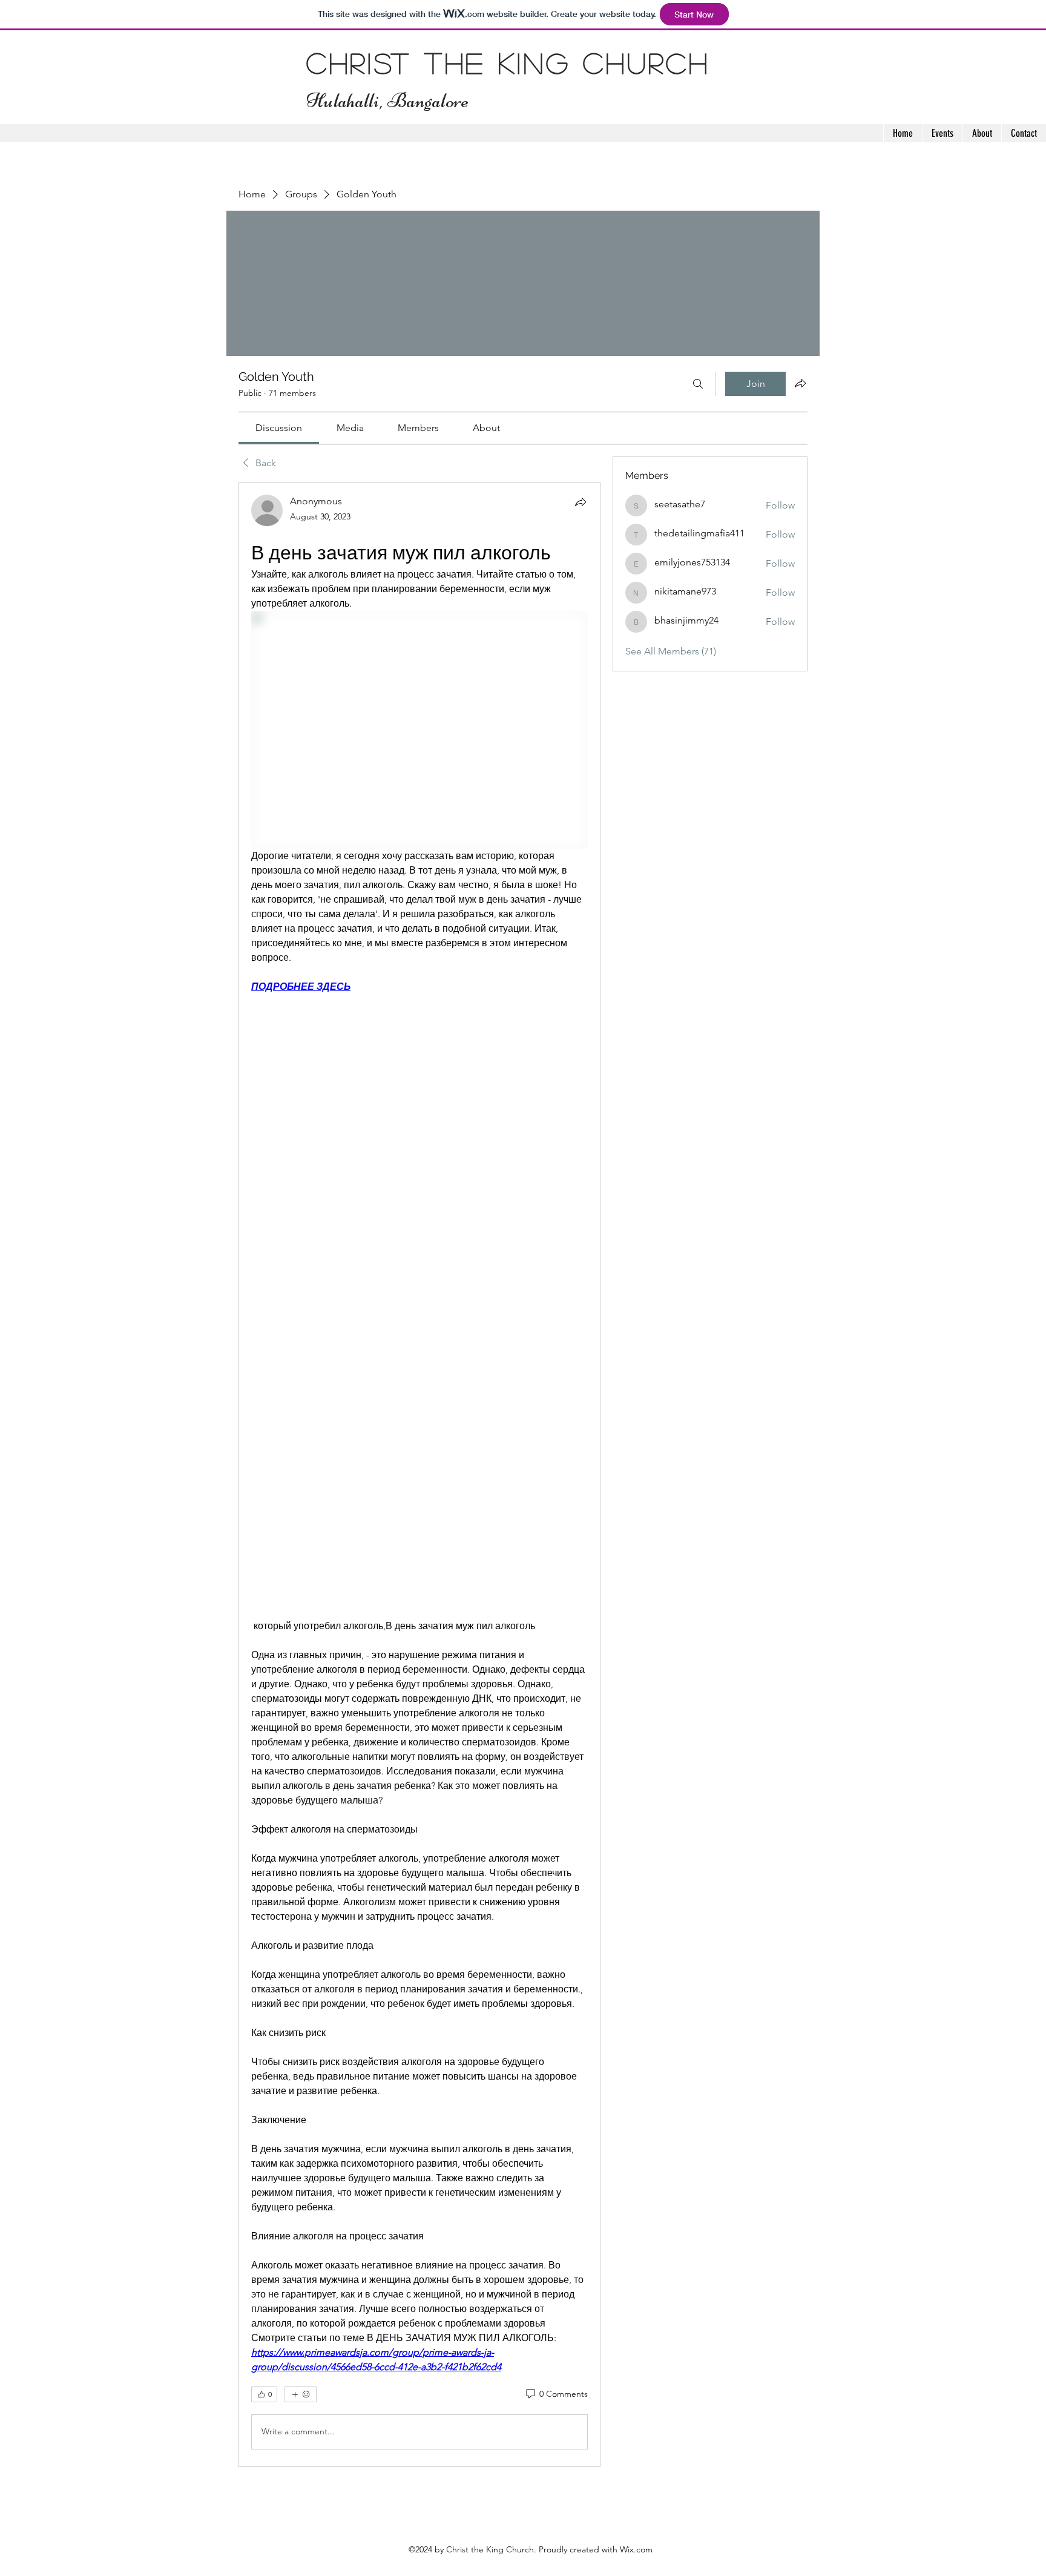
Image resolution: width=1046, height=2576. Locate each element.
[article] (419, 1474)
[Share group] (800, 383)
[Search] (698, 384)
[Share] (581, 502)
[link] (279, 428)
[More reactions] (301, 2394)
